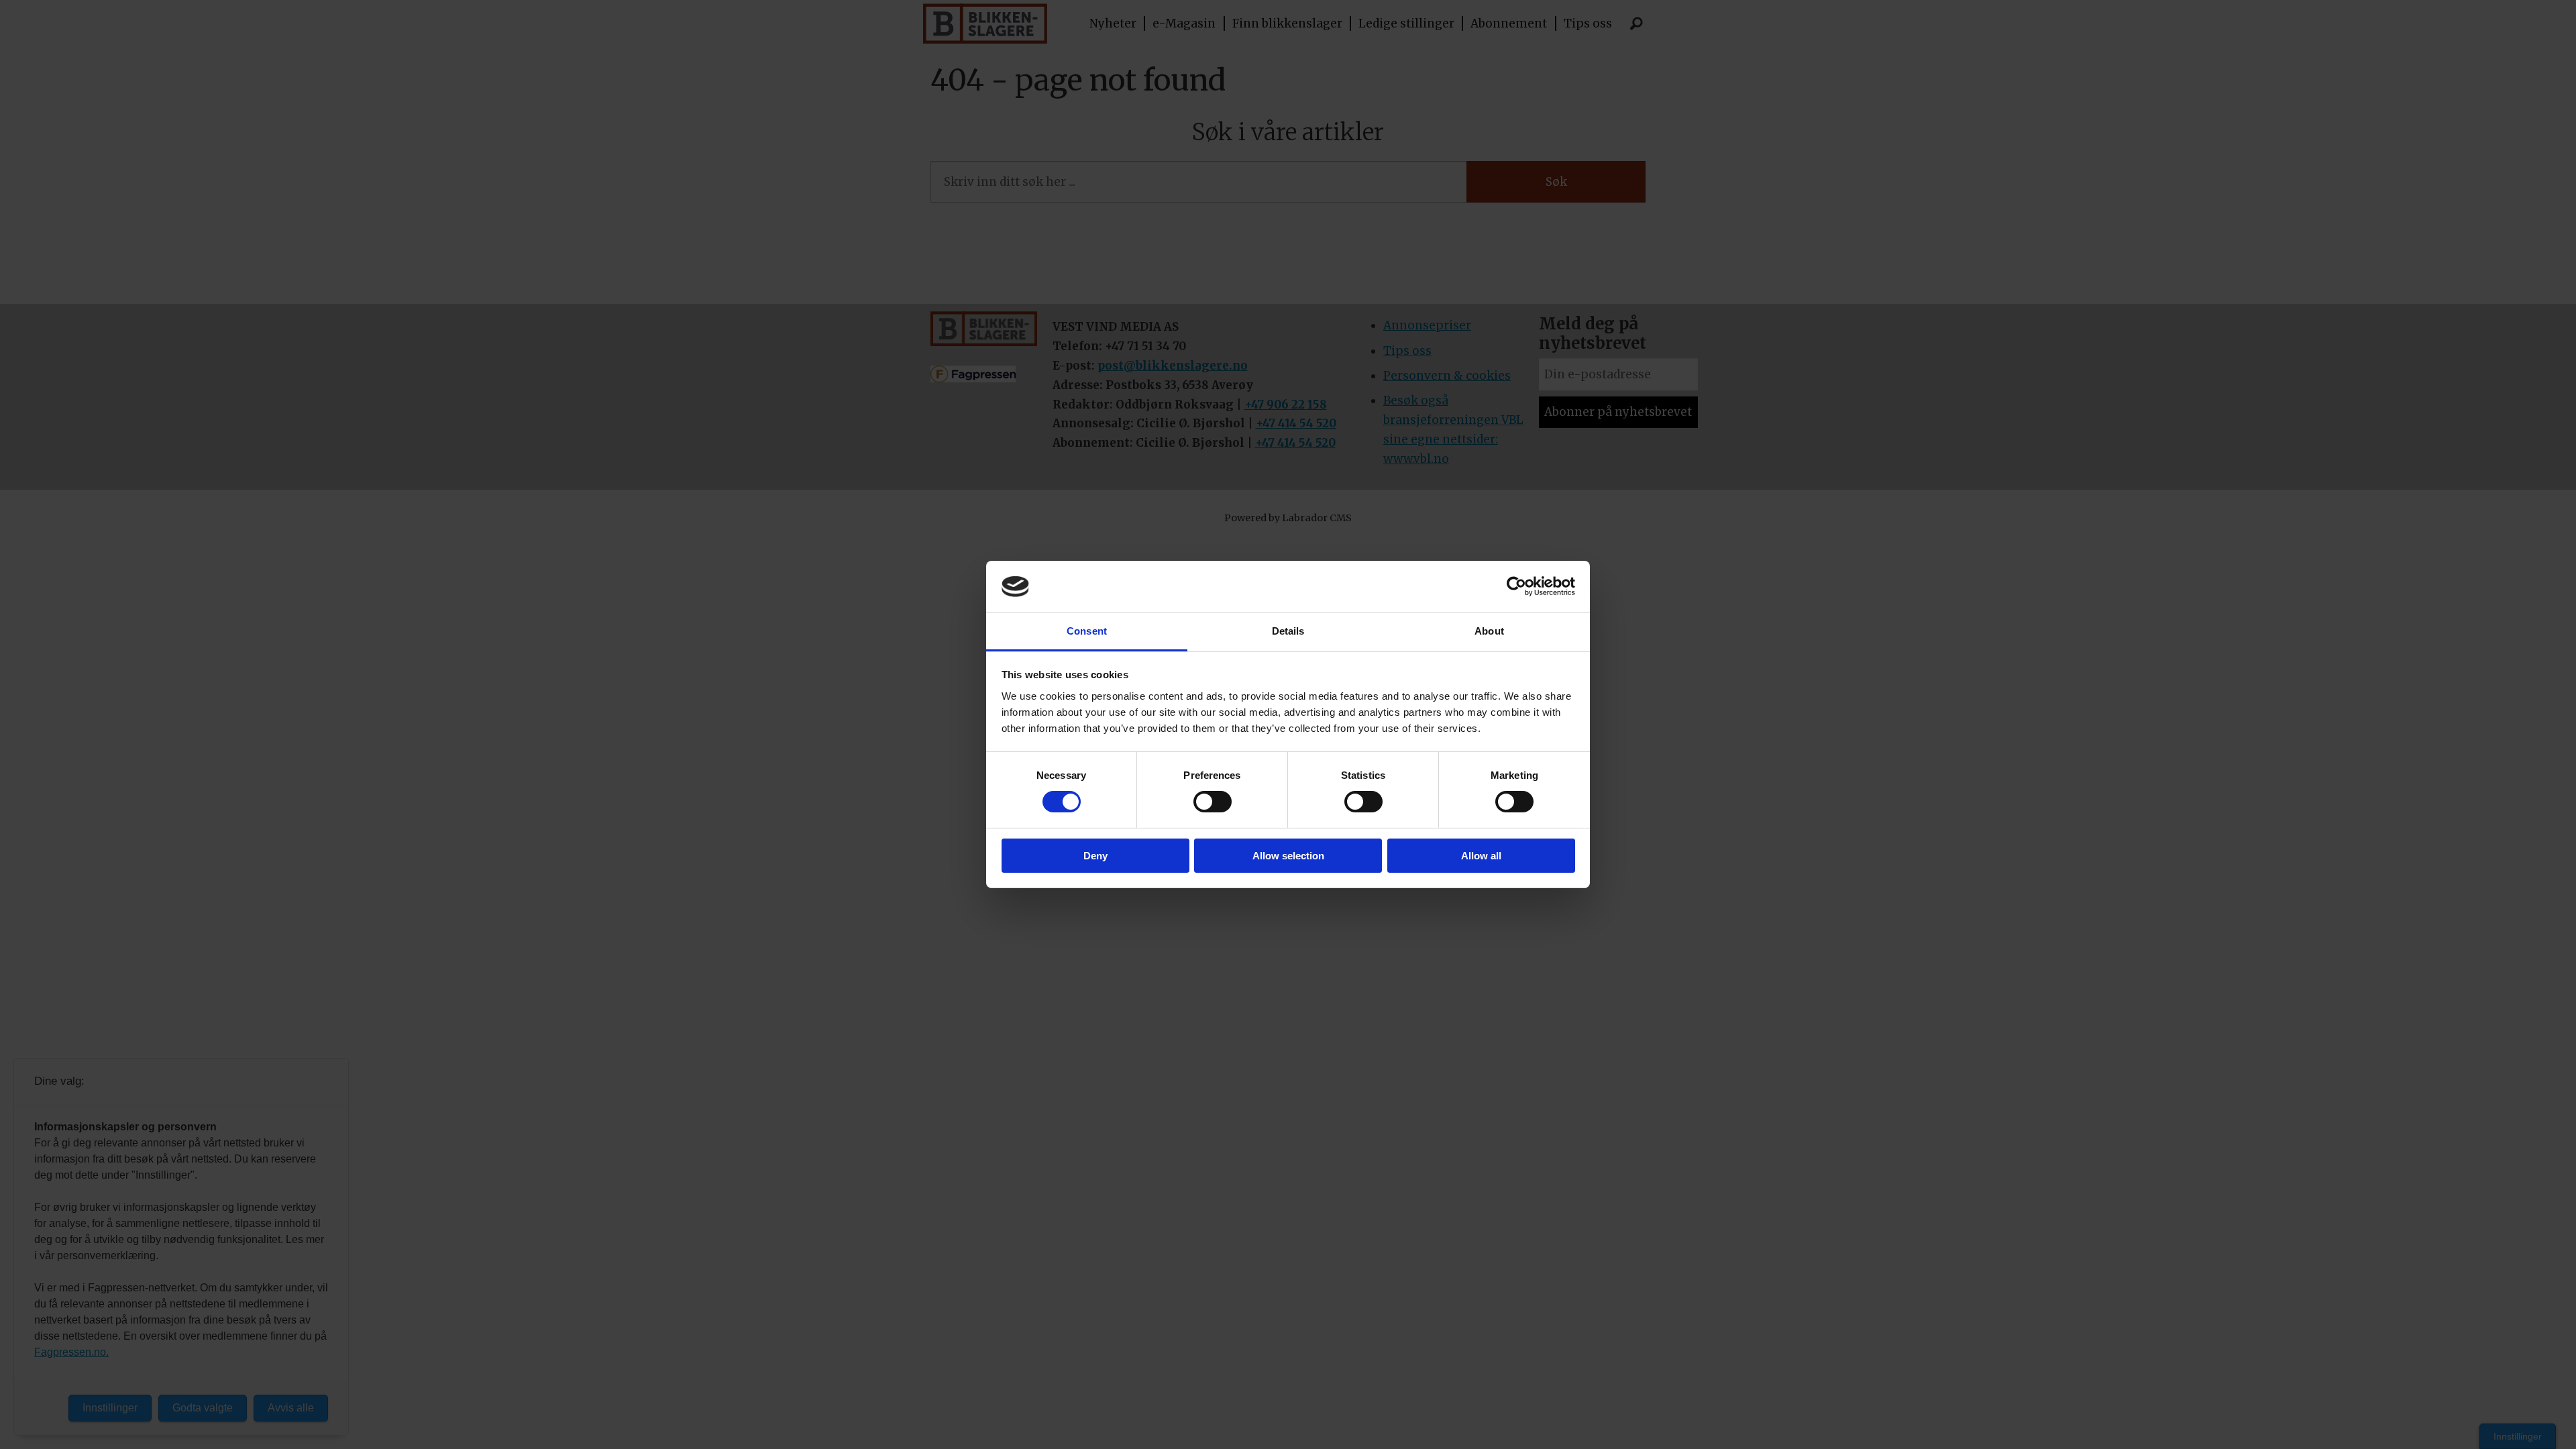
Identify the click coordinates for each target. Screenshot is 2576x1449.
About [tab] (1489, 631)
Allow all (1481, 856)
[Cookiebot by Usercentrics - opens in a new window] (1516, 586)
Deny (1095, 856)
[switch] (1213, 802)
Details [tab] (1288, 631)
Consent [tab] (1087, 631)
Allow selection (1288, 856)
